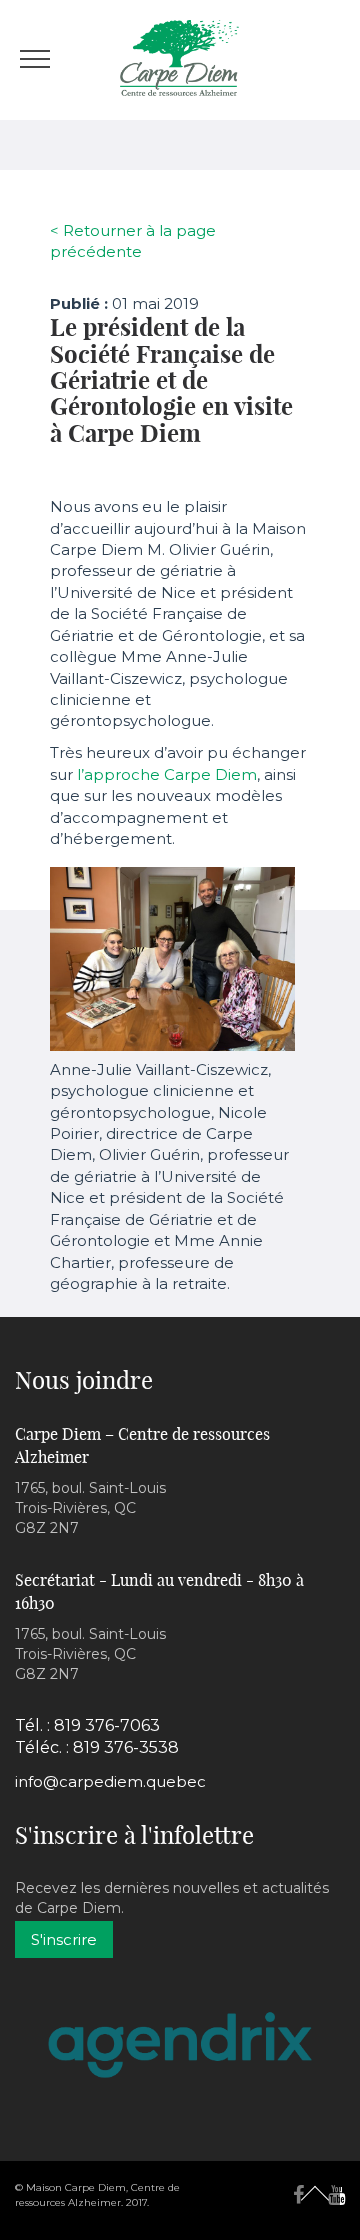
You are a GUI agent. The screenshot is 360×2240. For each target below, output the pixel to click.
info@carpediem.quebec (110, 1781)
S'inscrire (64, 1939)
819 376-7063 (107, 1725)
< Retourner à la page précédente (133, 241)
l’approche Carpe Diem (167, 774)
